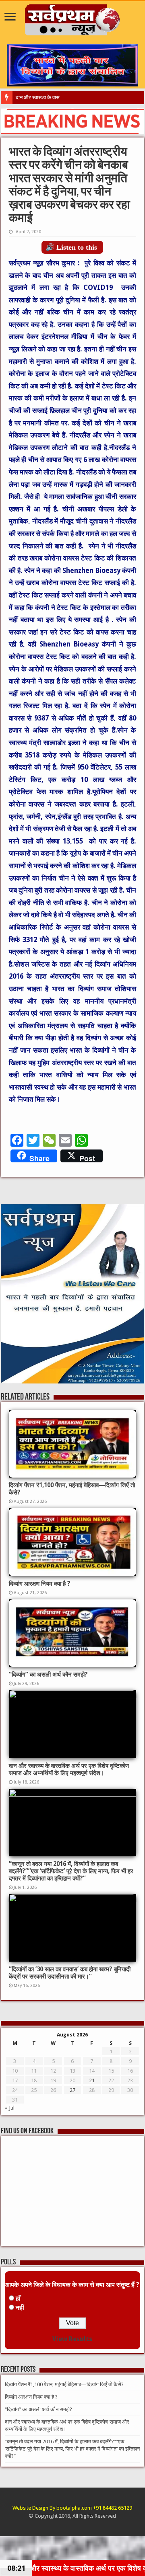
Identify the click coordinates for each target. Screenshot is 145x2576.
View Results (72, 2339)
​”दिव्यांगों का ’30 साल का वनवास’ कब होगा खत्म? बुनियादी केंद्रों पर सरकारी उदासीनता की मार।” (70, 1973)
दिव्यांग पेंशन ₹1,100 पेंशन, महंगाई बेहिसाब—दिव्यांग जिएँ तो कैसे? (64, 2384)
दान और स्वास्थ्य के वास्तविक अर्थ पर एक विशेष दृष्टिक (65, 97)
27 (72, 2090)
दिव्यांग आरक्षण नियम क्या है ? (40, 1584)
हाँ (18, 2298)
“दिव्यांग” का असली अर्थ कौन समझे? (48, 1675)
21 (92, 2080)
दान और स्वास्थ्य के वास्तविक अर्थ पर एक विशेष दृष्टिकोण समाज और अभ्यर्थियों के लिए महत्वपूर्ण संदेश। (69, 1769)
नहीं (20, 2308)
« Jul (10, 2108)
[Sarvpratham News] (73, 18)
